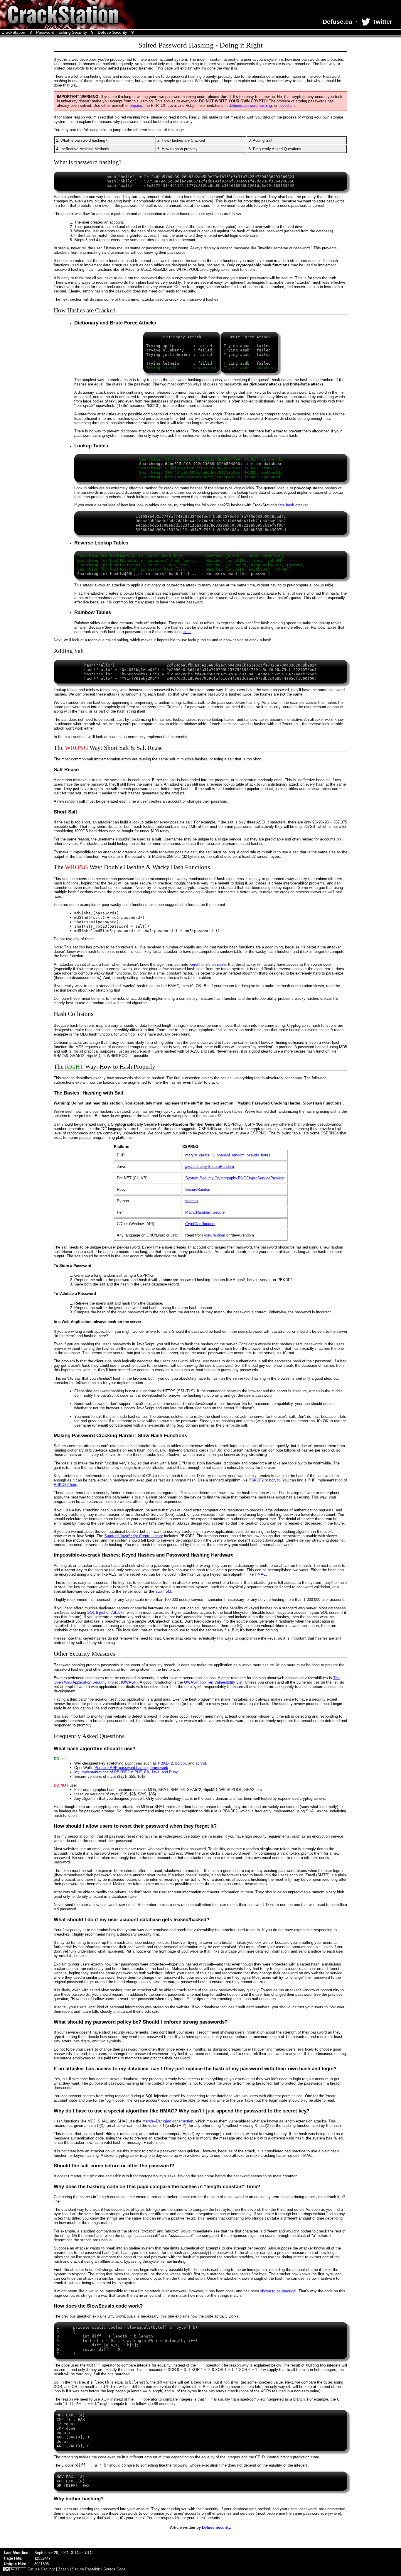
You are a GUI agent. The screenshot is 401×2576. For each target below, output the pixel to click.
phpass (136, 105)
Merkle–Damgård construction (168, 2121)
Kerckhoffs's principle (208, 964)
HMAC (260, 1574)
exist (187, 632)
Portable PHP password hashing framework (131, 1768)
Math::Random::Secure (205, 1212)
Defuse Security (112, 32)
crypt (112, 1776)
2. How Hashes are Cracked (181, 140)
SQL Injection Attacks (106, 1612)
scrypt (201, 1763)
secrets (192, 1201)
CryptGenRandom (200, 1224)
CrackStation (13, 32)
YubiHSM (163, 1591)
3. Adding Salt (261, 140)
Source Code (114, 2569)
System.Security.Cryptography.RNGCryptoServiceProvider (235, 1178)
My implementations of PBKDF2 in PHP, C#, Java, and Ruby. (127, 1772)
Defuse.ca (337, 22)
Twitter (381, 22)
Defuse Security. (217, 2527)
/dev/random (215, 1235)
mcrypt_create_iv (200, 1155)
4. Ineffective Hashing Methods (83, 149)
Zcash (63, 2569)
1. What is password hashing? (82, 140)
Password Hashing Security (62, 32)
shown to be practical (278, 2291)
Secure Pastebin (86, 2569)
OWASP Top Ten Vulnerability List (213, 1682)
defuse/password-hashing (250, 105)
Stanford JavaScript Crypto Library (134, 1536)
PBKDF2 (256, 1480)
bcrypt (274, 1480)
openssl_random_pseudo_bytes (244, 1155)
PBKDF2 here (65, 1485)
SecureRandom (198, 1189)
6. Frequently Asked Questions (275, 149)
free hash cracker (293, 505)
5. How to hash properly (177, 149)
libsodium (287, 105)
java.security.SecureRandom (210, 1167)
